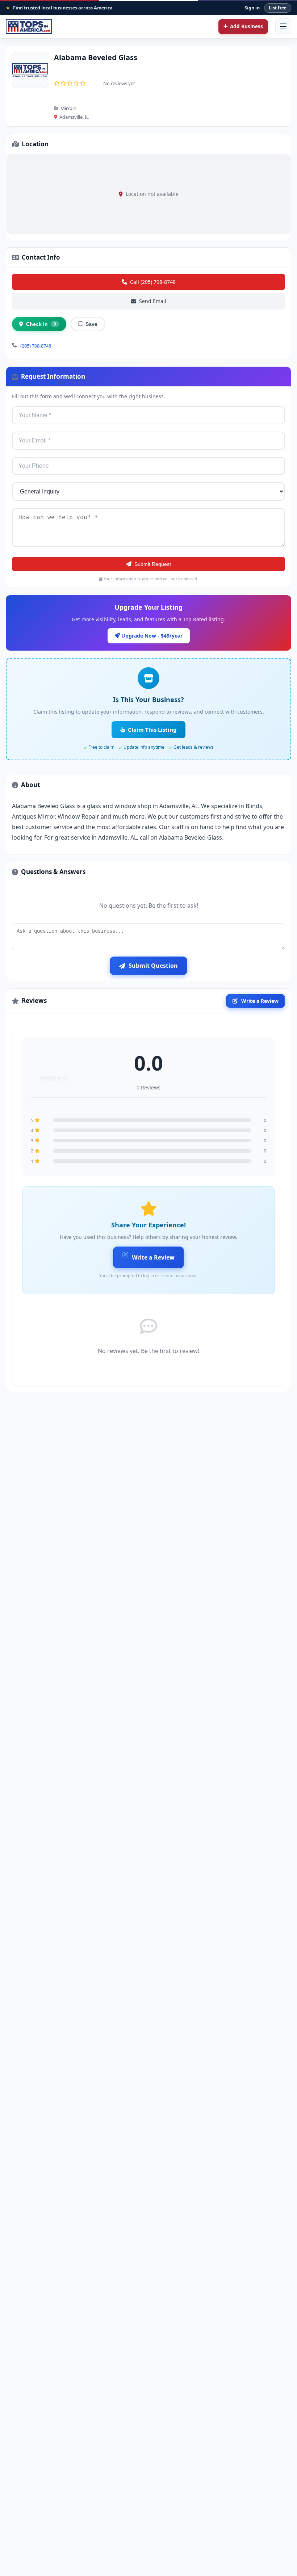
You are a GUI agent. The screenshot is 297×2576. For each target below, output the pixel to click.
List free (278, 8)
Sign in (252, 8)
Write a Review (260, 1001)
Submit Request (153, 564)
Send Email (153, 301)
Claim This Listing (152, 730)
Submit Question (153, 966)
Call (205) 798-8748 (153, 282)
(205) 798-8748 (36, 346)
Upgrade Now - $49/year (151, 636)
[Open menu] (283, 26)
